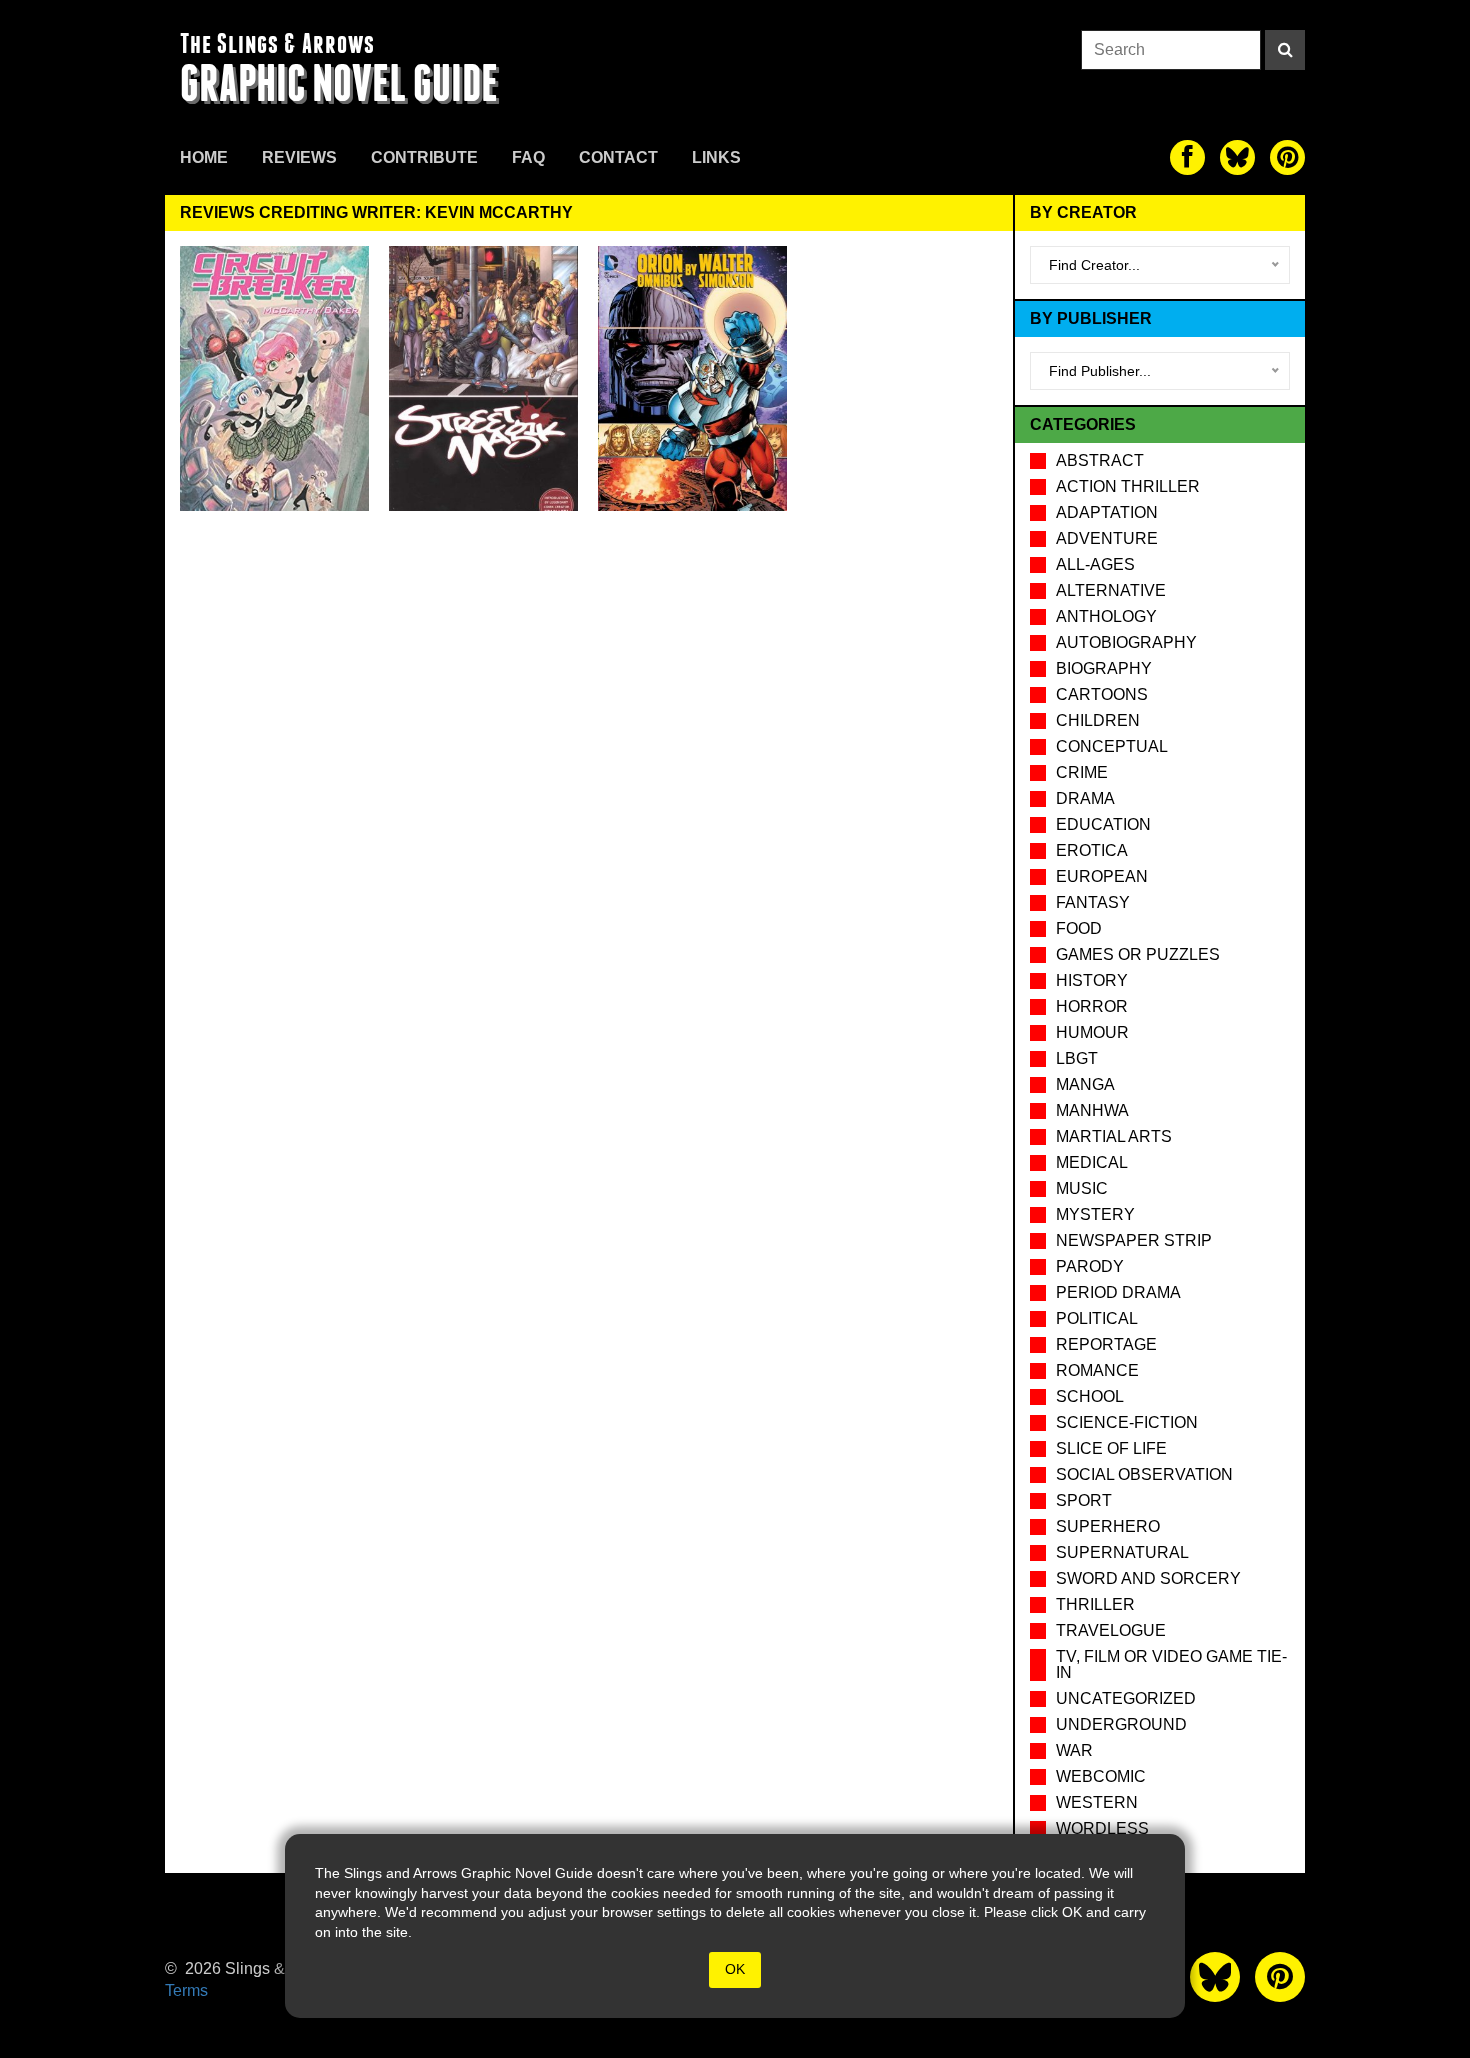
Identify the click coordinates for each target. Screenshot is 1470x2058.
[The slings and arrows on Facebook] (1187, 157)
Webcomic (1101, 1776)
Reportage (1106, 1344)
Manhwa (1092, 1110)
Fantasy (1093, 902)
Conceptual (1112, 746)
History (1092, 980)
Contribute (424, 157)
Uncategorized (1126, 1698)
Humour (1092, 1032)
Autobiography (1126, 642)
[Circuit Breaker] (274, 378)
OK (735, 1969)
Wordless (1102, 1828)
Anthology (1106, 616)
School (1090, 1396)
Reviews (299, 157)
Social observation (1144, 1474)
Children (1098, 720)
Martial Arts (1114, 1136)
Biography (1104, 668)
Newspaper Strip (1134, 1240)
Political (1097, 1318)
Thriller (1095, 1604)
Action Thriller (1128, 486)
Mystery (1095, 1214)
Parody (1090, 1266)
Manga (1085, 1084)
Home (204, 157)
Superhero (1108, 1526)
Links (716, 157)
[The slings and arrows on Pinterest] (1287, 157)
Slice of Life (1111, 1448)
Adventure (1107, 538)
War (1074, 1750)
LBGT (1077, 1058)
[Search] (1285, 50)
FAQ (528, 157)
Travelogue (1111, 1630)
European (1102, 876)
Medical (1092, 1162)
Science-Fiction (1127, 1422)
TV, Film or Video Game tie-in (1171, 1664)
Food (1079, 928)
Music (1082, 1188)
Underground (1121, 1724)
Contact (618, 157)
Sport (1084, 1500)
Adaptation (1107, 512)
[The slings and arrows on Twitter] (1237, 157)
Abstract (1100, 460)
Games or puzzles (1138, 954)
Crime (1082, 772)
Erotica (1092, 850)
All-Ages (1095, 564)
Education (1103, 824)
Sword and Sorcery (1148, 1578)
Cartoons (1102, 694)
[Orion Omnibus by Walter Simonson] (692, 378)
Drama (1085, 798)
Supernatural (1122, 1552)
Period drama (1118, 1292)
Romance (1097, 1370)
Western (1097, 1802)
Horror (1092, 1006)
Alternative (1111, 590)
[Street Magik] (483, 378)
